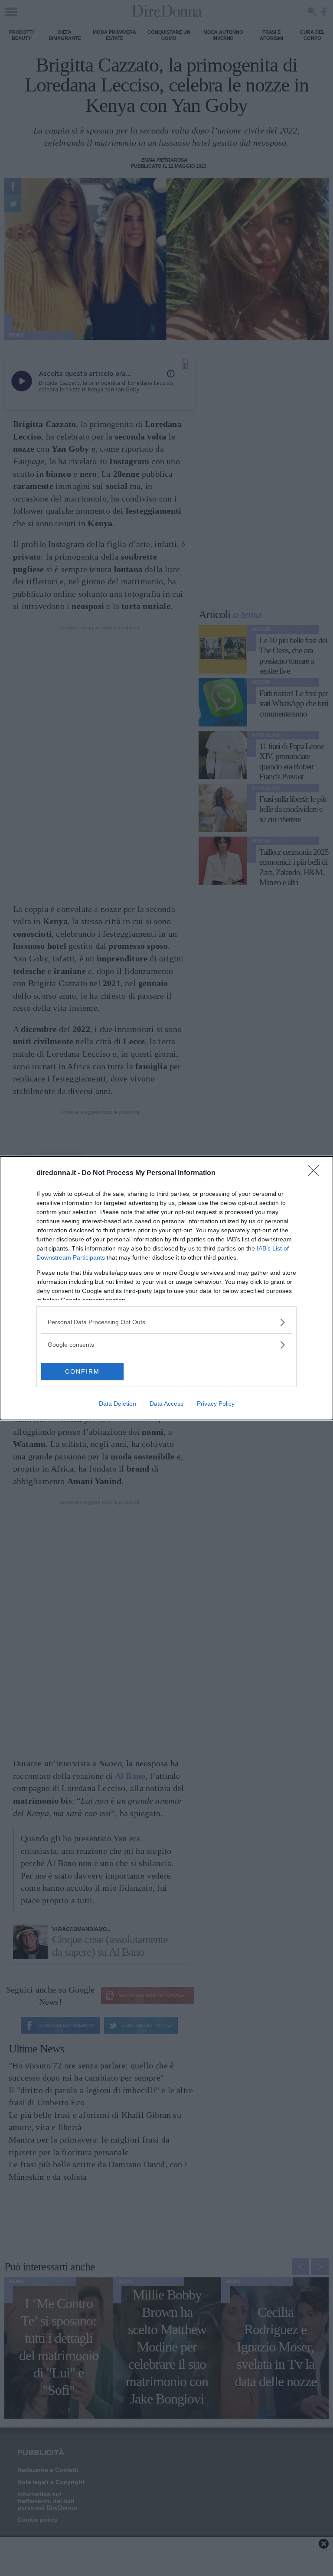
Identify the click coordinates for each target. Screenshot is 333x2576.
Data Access (166, 1404)
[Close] (316, 1173)
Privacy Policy (216, 1404)
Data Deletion (118, 1404)
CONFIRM (82, 1371)
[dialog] (166, 1288)
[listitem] (166, 1322)
